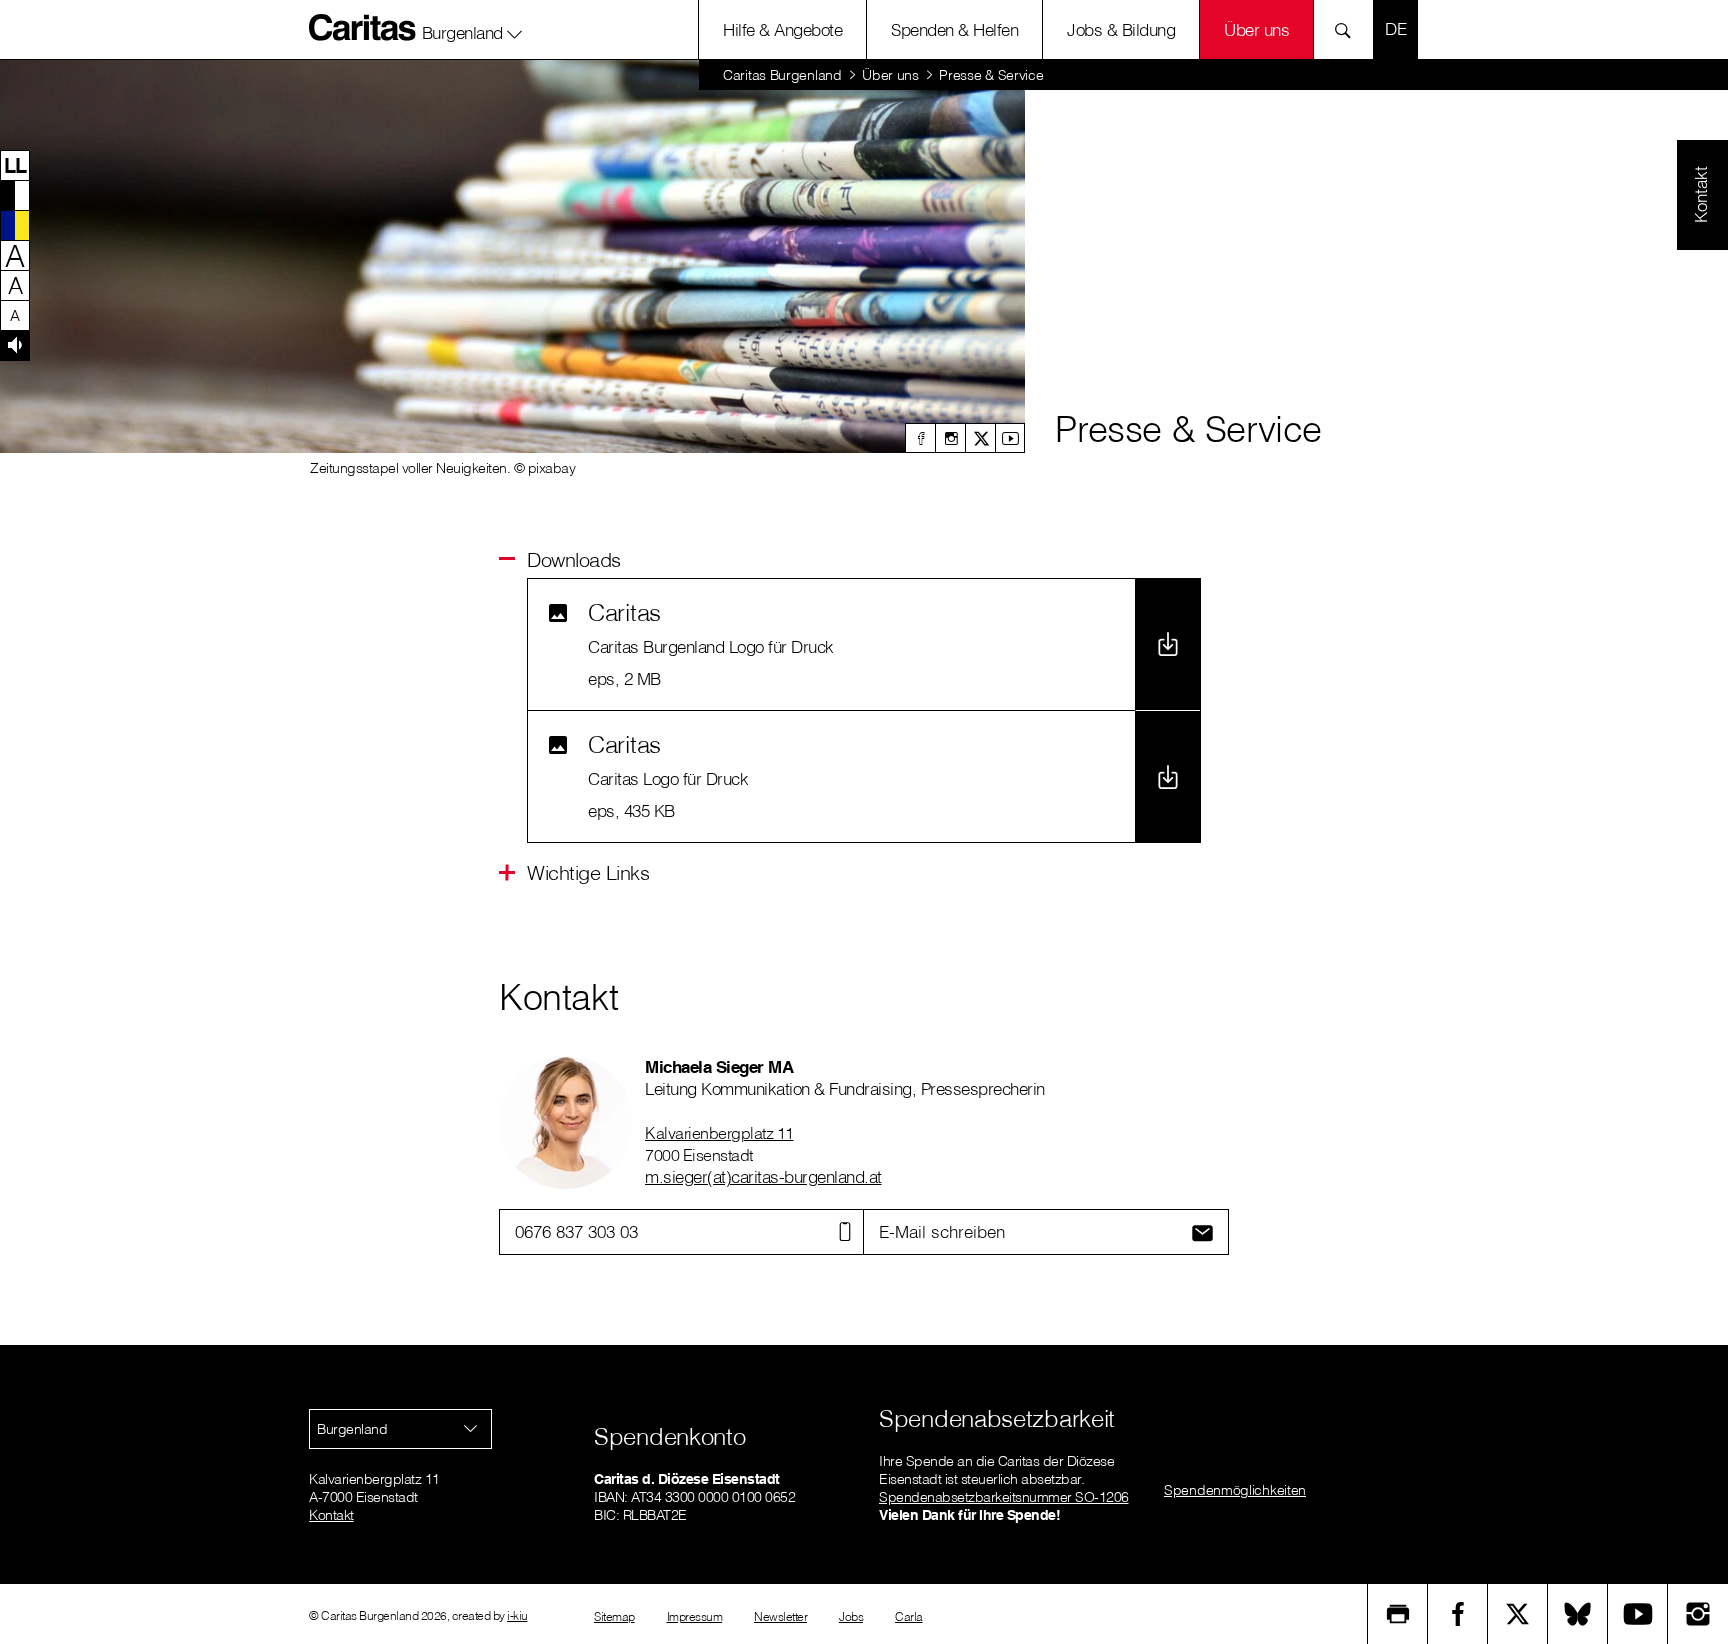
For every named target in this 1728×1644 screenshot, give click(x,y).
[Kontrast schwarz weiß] (15, 195)
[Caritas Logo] (363, 27)
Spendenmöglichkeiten (1235, 1490)
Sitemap (614, 1616)
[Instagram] (950, 438)
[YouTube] (1638, 1614)
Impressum (695, 1616)
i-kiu (517, 1615)
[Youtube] (1010, 438)
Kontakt (331, 1515)
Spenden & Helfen (954, 29)
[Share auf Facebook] (1458, 1614)
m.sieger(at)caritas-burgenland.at (763, 1176)
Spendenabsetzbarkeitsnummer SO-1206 (1004, 1497)
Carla (909, 1616)
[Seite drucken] (1398, 1614)
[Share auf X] (1518, 1614)
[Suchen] (1348, 29)
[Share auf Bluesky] (1578, 1614)
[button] (472, 29)
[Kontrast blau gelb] (15, 225)
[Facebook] (920, 438)
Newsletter (780, 1616)
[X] (980, 438)
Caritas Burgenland (782, 75)
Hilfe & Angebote (782, 29)
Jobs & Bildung (1121, 29)
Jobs (851, 1616)
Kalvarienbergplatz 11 (719, 1133)
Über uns (1256, 29)
